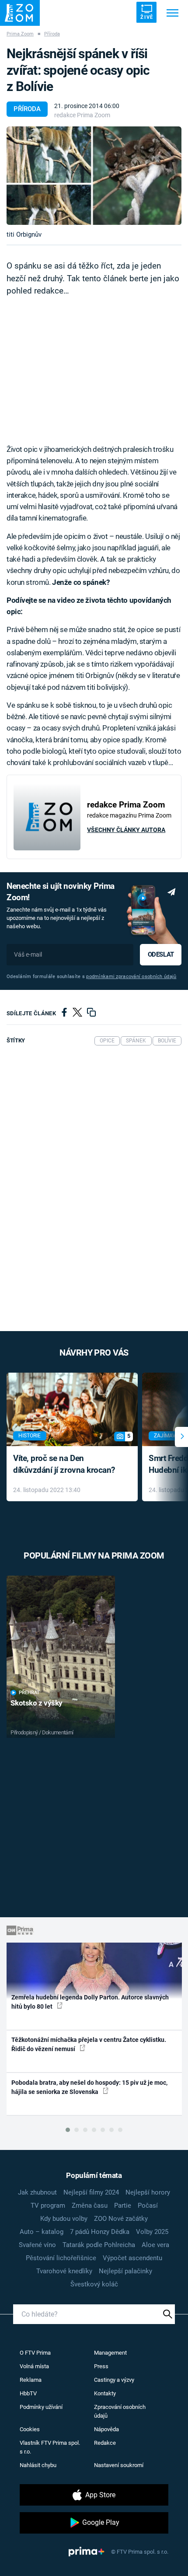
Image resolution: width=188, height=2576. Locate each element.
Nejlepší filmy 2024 (91, 2192)
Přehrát (29, 1693)
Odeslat (161, 954)
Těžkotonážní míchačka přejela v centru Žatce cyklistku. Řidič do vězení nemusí (89, 2044)
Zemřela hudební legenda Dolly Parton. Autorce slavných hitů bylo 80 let (90, 2002)
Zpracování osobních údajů (120, 2411)
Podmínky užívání (41, 2407)
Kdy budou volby (64, 2219)
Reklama (31, 2380)
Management (110, 2353)
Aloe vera (155, 2245)
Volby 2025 (152, 2232)
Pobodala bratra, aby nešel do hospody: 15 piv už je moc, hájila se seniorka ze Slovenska (89, 2087)
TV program (48, 2206)
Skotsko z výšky (37, 1703)
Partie (123, 2206)
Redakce (105, 2443)
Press (101, 2366)
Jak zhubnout (37, 2192)
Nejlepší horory (148, 2192)
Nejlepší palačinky (125, 2271)
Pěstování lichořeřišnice (61, 2258)
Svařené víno (37, 2245)
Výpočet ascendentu (132, 2258)
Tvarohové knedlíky (64, 2271)
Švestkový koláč (94, 2284)
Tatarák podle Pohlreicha (99, 2245)
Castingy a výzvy (114, 2380)
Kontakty (105, 2393)
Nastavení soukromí (119, 2465)
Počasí (148, 2206)
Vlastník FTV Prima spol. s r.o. (50, 2447)
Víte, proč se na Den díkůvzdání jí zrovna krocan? (64, 1464)
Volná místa (34, 2366)
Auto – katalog (42, 2232)
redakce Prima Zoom (82, 115)
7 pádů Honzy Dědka (100, 2232)
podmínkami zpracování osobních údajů (131, 977)
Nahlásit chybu (38, 2465)
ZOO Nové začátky (121, 2219)
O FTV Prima (35, 2353)
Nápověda (106, 2429)
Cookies (30, 2429)
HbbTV (28, 2393)
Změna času (90, 2206)
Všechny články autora (126, 830)
